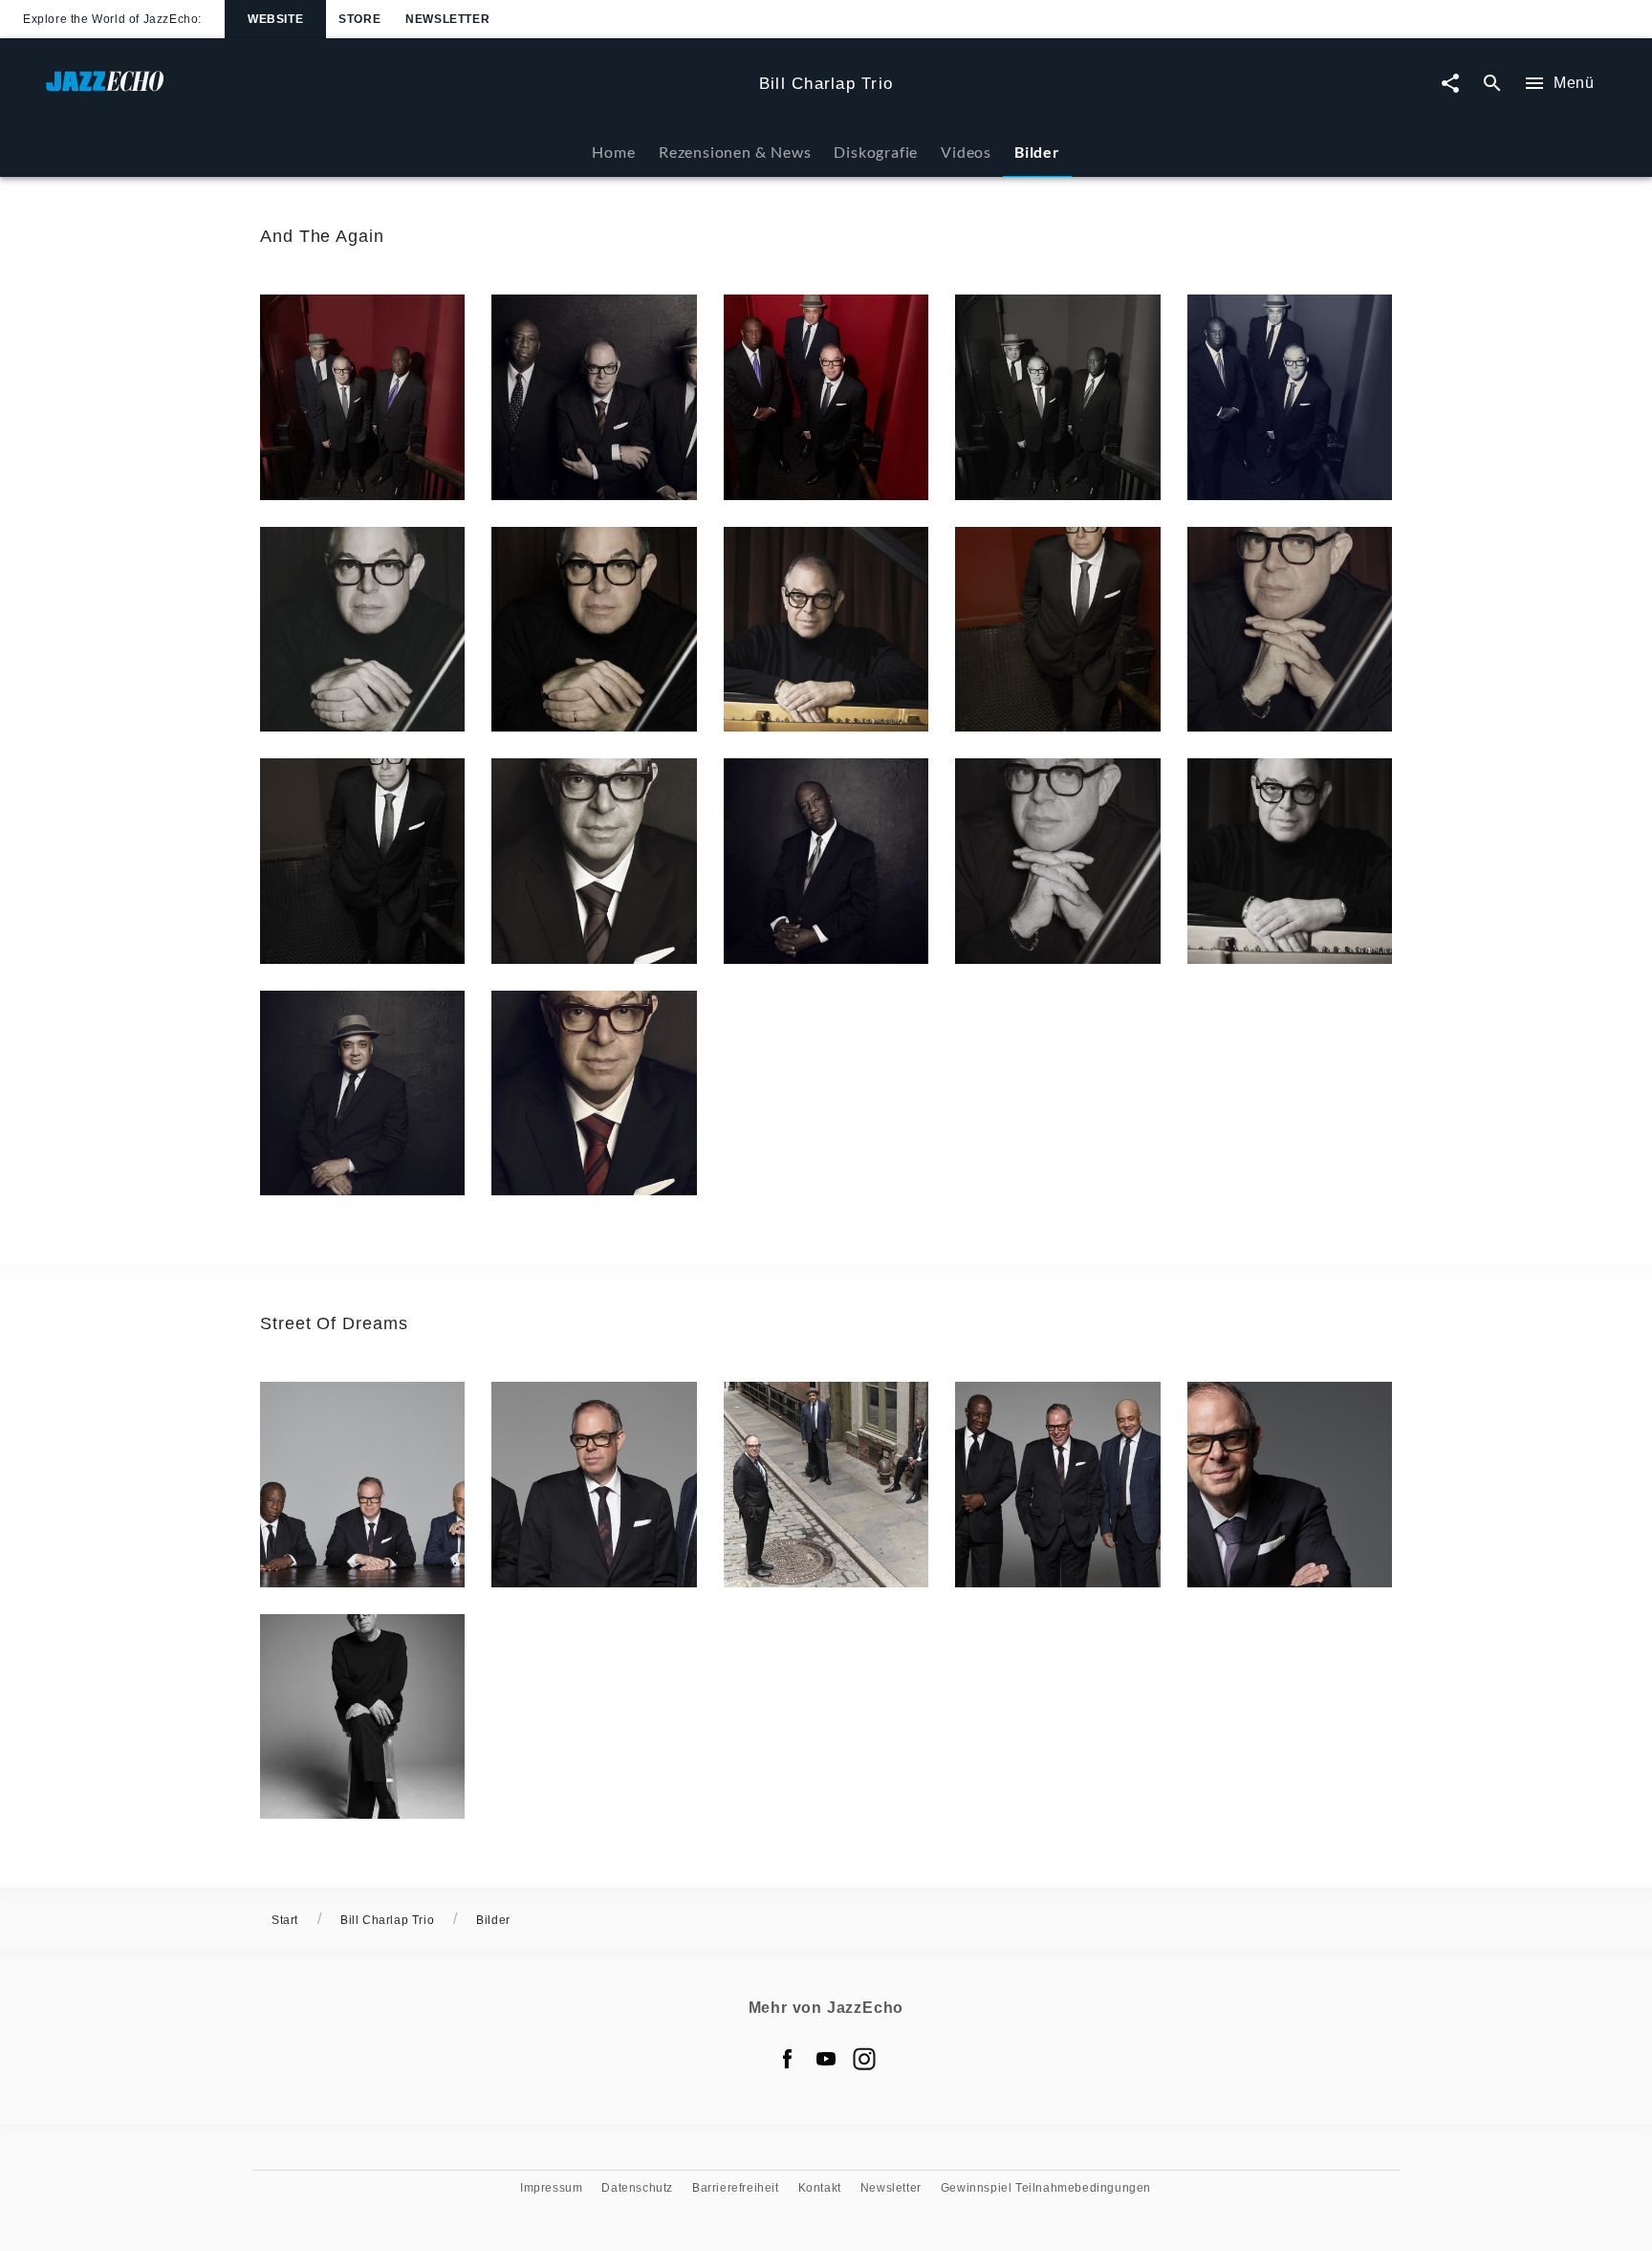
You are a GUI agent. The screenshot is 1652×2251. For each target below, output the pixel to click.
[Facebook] (788, 2059)
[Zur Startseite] (395, 90)
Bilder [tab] (1037, 152)
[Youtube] (826, 2059)
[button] (362, 397)
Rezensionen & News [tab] (735, 152)
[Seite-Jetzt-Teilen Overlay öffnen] (1450, 84)
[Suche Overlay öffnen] (1492, 84)
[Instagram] (864, 2059)
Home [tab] (613, 152)
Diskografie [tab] (876, 152)
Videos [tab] (966, 152)
